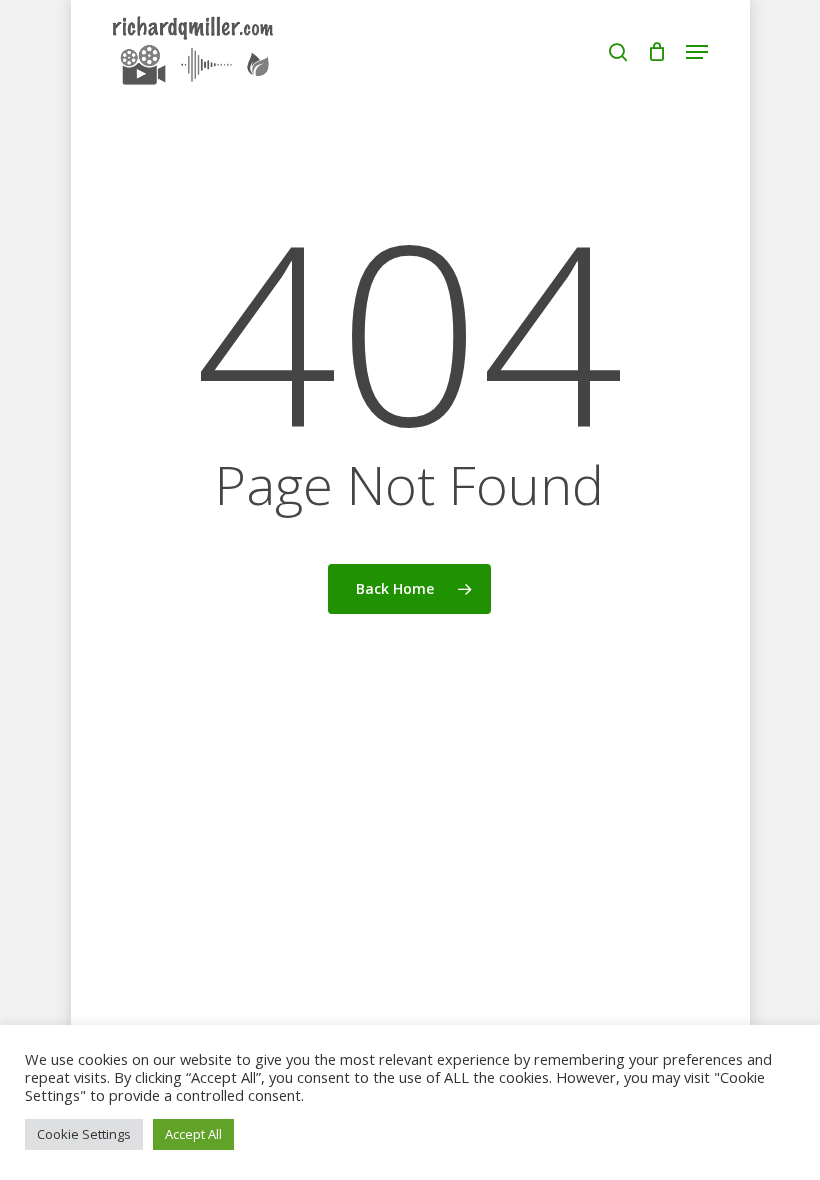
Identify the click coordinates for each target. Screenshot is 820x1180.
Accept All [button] (193, 1134)
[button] (697, 52)
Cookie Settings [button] (84, 1134)
